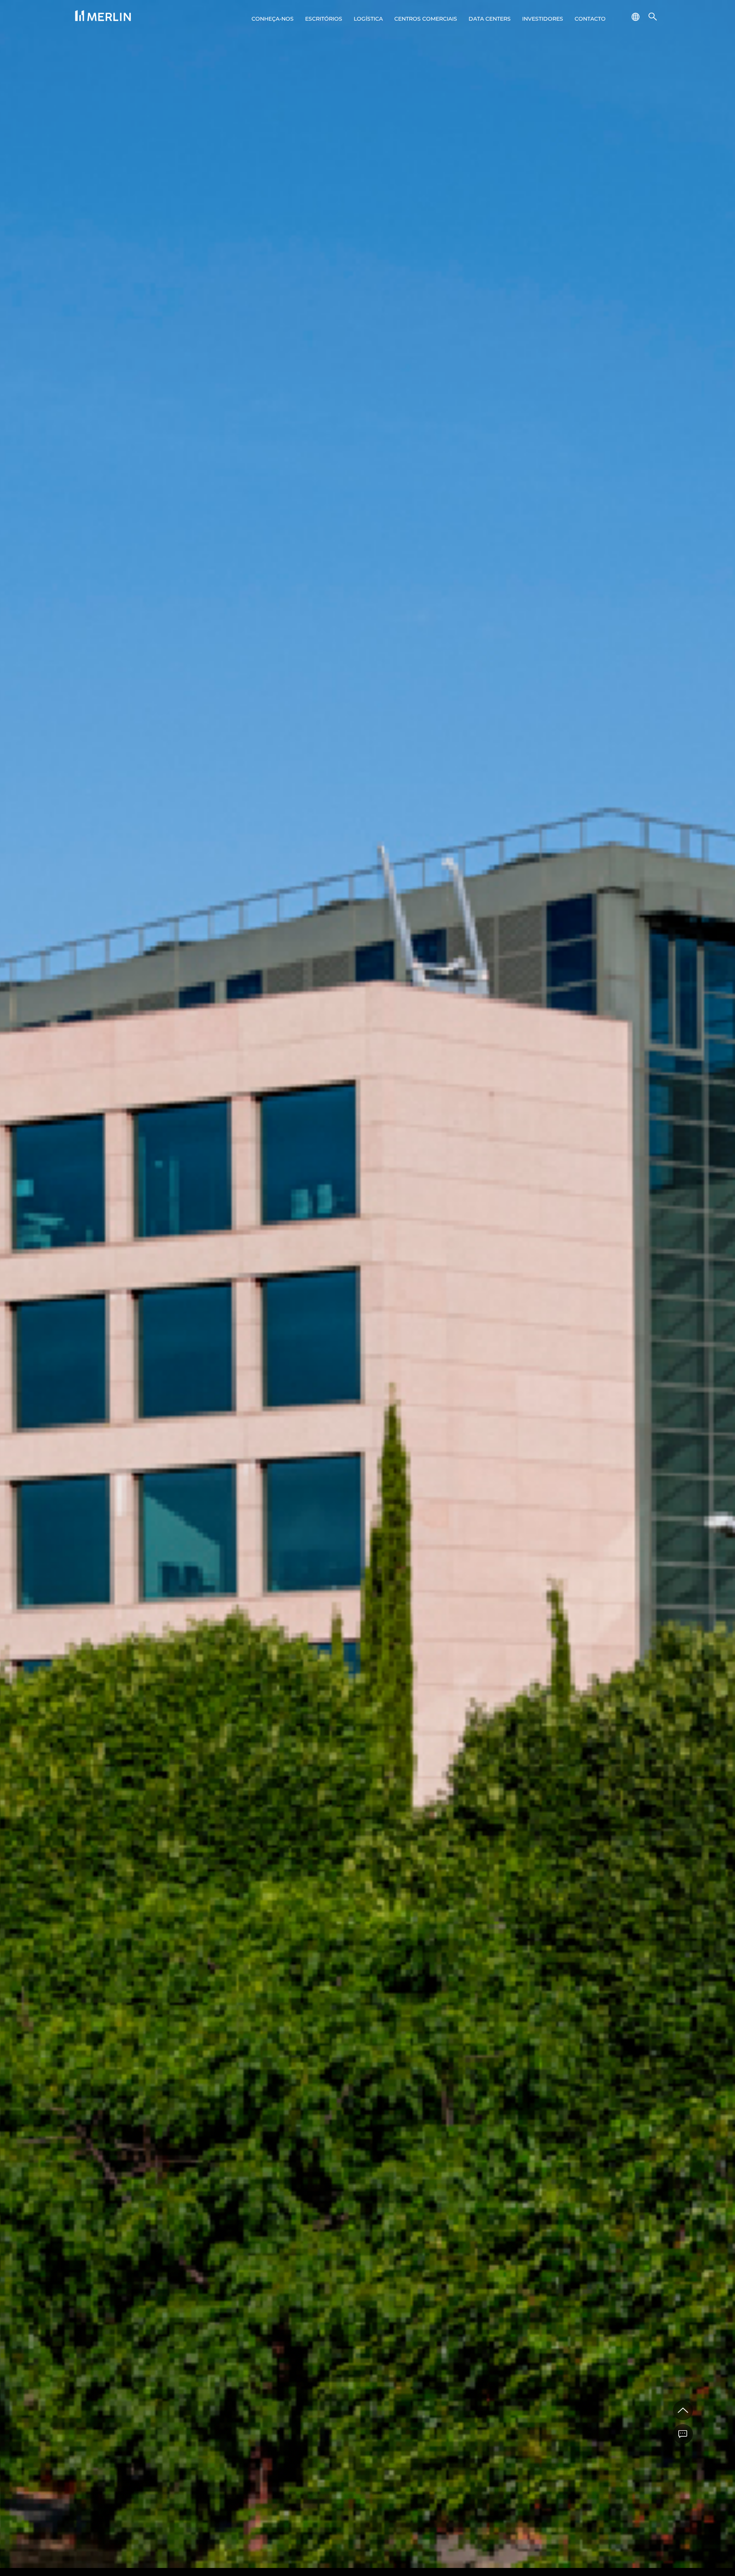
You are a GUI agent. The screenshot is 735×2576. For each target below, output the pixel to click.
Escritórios (324, 19)
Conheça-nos (273, 19)
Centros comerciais (426, 19)
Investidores (543, 19)
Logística (368, 19)
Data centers (490, 19)
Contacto (590, 19)
